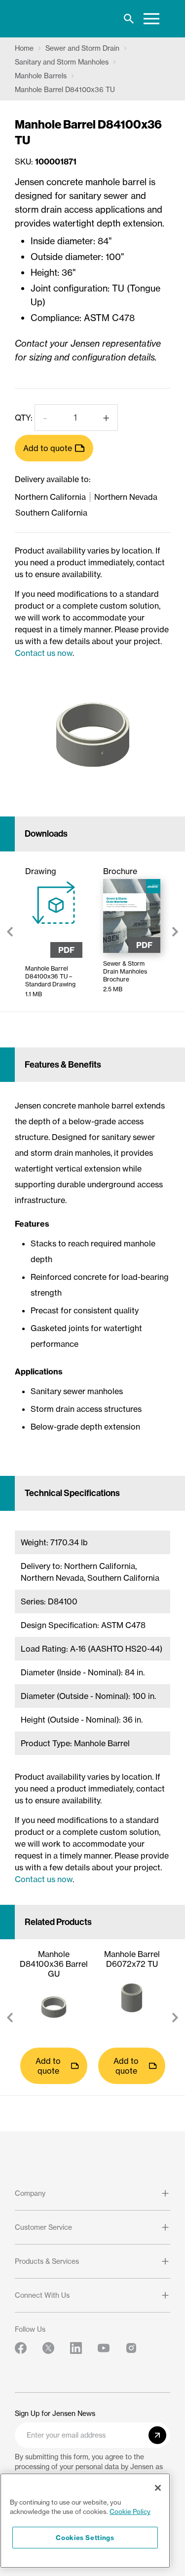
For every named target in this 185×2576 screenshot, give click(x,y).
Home (24, 48)
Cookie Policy (130, 2511)
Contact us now (44, 653)
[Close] (158, 2488)
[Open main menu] (151, 19)
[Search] (129, 19)
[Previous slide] (10, 932)
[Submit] (157, 2435)
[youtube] (104, 2348)
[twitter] (48, 2348)
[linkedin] (76, 2348)
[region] (85, 2521)
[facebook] (21, 2348)
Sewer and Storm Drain (82, 48)
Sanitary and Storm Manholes (62, 62)
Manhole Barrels (41, 76)
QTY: (24, 418)
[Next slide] (175, 932)
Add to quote (48, 448)
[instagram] (131, 2348)
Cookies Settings (85, 2538)
